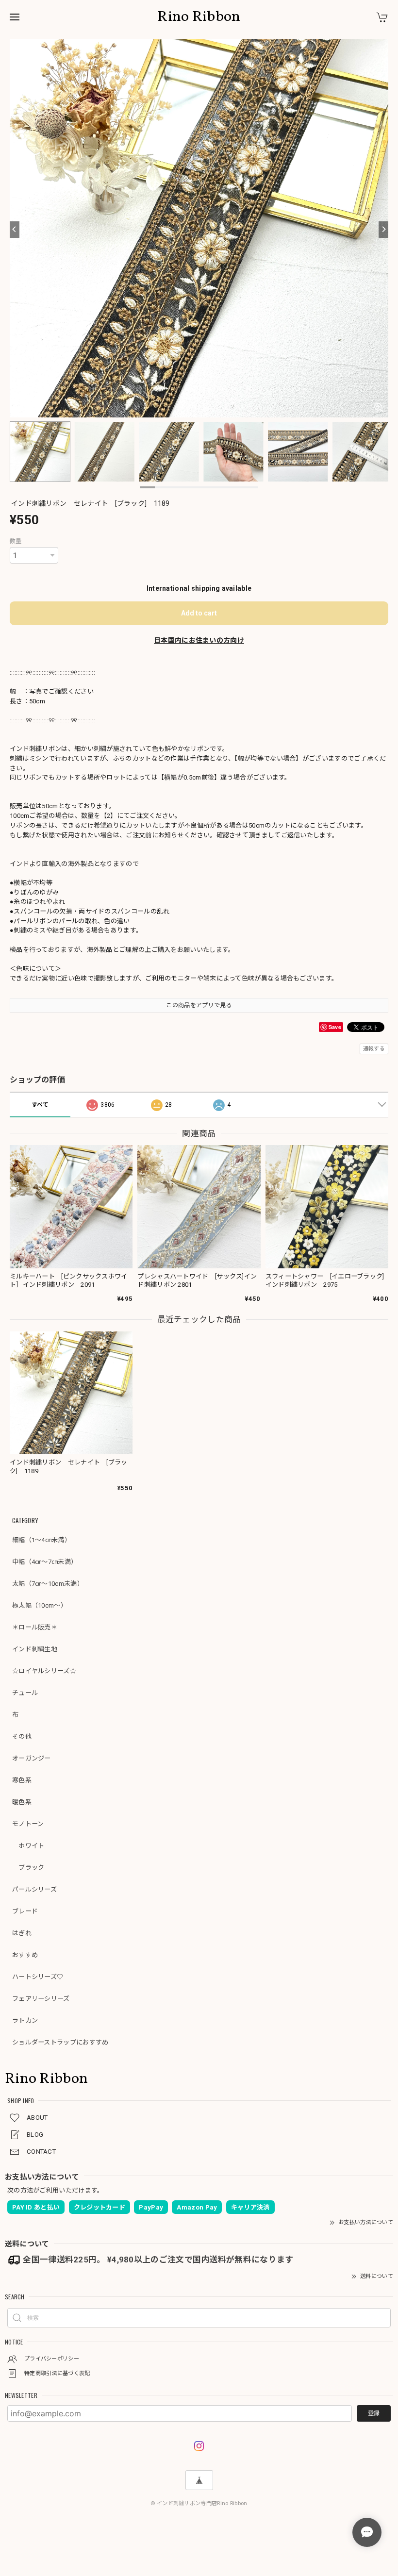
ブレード (25, 1911)
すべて (40, 1105)
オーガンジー (32, 1758)
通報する (374, 1049)
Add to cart (199, 613)
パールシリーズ (34, 1889)
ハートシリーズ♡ (38, 1977)
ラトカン (25, 2020)
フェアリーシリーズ (41, 1999)
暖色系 (22, 1802)
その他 (22, 1737)
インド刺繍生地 (35, 1649)
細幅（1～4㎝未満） (41, 1540)
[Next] (383, 230)
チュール (25, 1693)
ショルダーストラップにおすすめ (60, 2042)
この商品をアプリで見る (199, 1005)
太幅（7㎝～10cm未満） (48, 1584)
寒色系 (22, 1780)
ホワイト (28, 1846)
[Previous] (15, 230)
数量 (16, 541)
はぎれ (22, 1933)
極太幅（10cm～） (40, 1605)
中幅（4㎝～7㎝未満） (45, 1562)
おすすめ (25, 1955)
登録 (374, 2413)
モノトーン (28, 1824)
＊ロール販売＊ (35, 1627)
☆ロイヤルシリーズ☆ (44, 1671)
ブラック (28, 1868)
